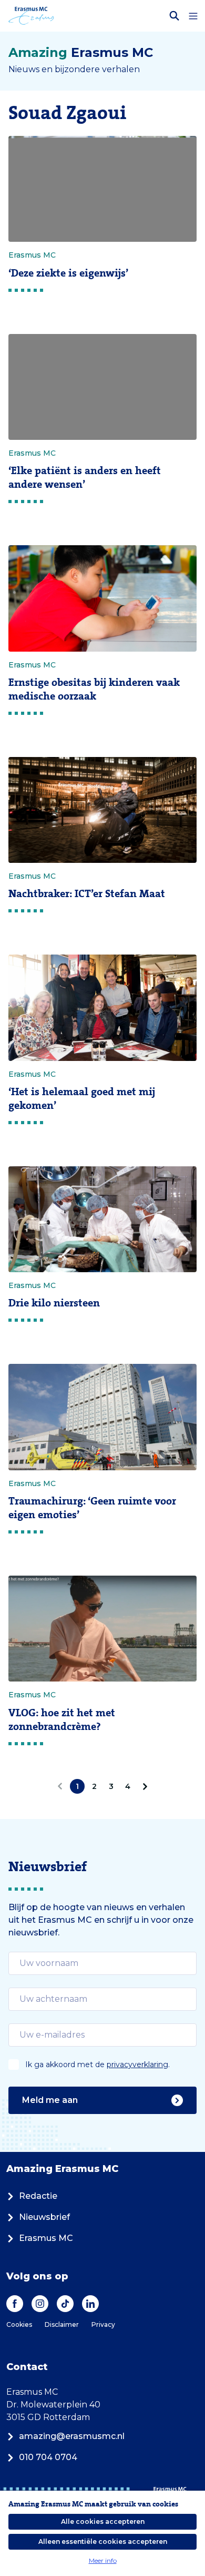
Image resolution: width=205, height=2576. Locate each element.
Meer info (103, 2560)
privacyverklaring (137, 2064)
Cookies (19, 2324)
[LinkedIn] (90, 2304)
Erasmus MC (46, 2238)
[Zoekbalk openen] (175, 16)
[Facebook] (15, 2304)
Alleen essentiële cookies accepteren (103, 2541)
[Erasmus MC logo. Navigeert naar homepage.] (31, 16)
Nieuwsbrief (44, 2217)
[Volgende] (143, 1786)
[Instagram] (40, 2304)
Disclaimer (62, 2324)
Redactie (38, 2196)
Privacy (103, 2324)
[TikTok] (65, 2304)
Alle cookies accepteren (103, 2521)
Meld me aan (50, 2100)
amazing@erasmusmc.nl (72, 2436)
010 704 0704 (48, 2457)
